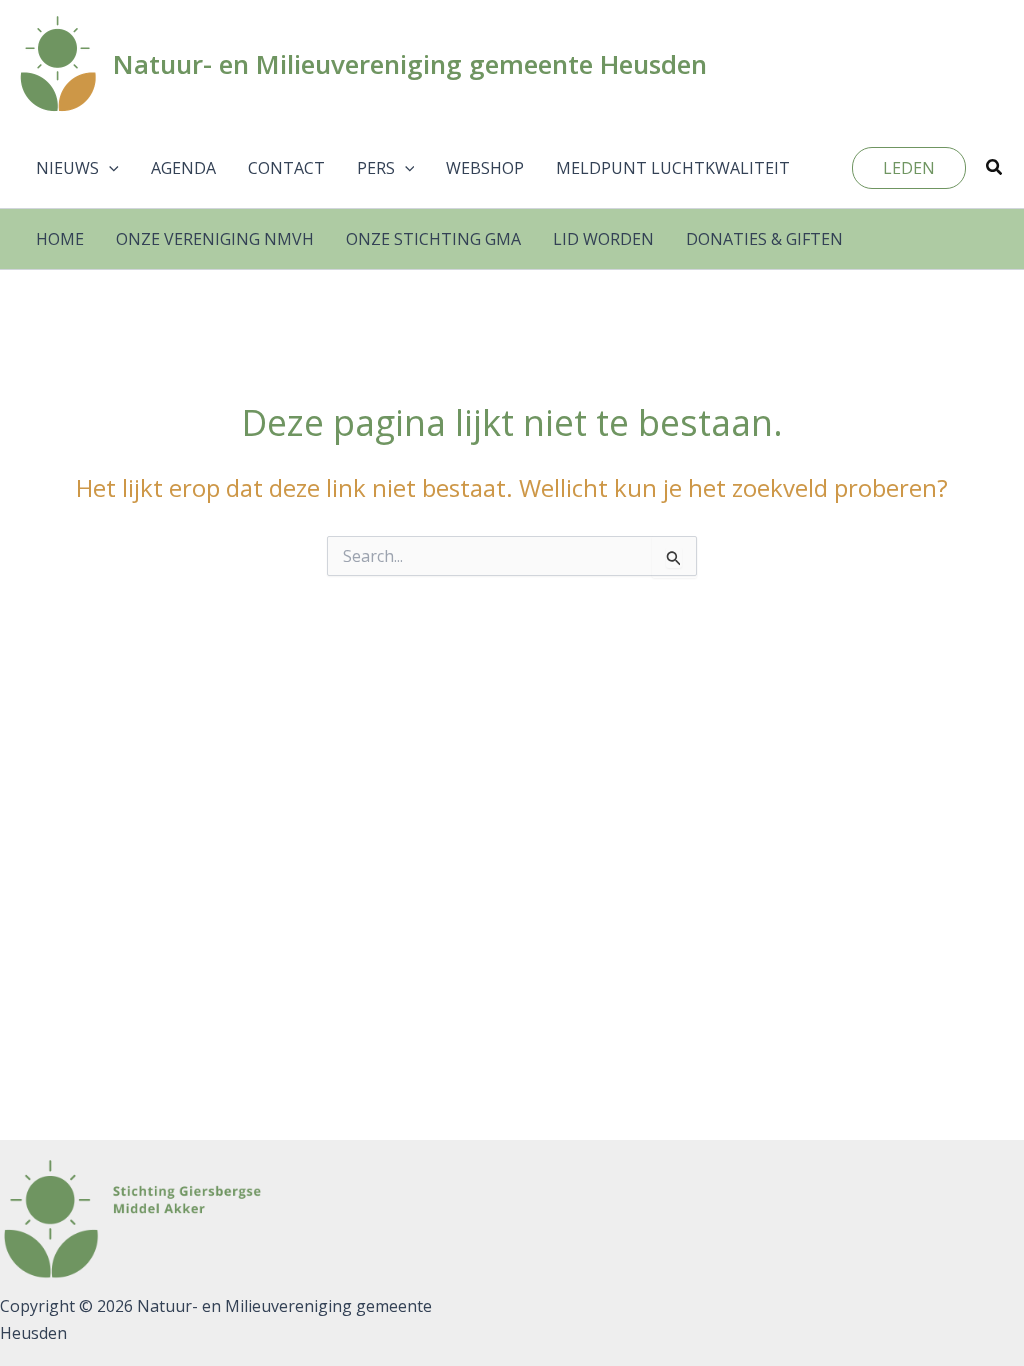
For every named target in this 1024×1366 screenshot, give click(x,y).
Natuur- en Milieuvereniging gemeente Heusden (410, 64)
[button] (109, 168)
